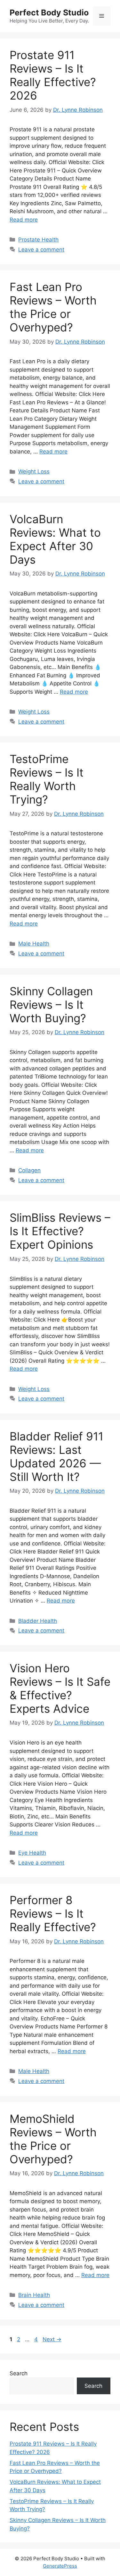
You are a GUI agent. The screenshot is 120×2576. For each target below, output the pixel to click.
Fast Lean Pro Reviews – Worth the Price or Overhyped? (53, 307)
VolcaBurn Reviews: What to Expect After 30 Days (55, 539)
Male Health (34, 944)
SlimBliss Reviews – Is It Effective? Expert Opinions (60, 1231)
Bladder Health (38, 1621)
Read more (24, 220)
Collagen (29, 1170)
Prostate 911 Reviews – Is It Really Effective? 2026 (53, 75)
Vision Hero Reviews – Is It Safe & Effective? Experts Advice (60, 1688)
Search (19, 2373)
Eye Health (32, 1853)
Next (52, 2339)
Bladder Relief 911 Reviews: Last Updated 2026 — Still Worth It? (56, 1456)
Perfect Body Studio (49, 13)
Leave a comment (41, 250)
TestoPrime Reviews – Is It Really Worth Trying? (47, 779)
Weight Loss (34, 471)
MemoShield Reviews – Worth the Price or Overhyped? (53, 2139)
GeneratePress (60, 2566)
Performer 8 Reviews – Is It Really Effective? (53, 1913)
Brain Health (34, 2295)
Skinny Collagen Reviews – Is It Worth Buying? (51, 1005)
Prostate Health (38, 240)
